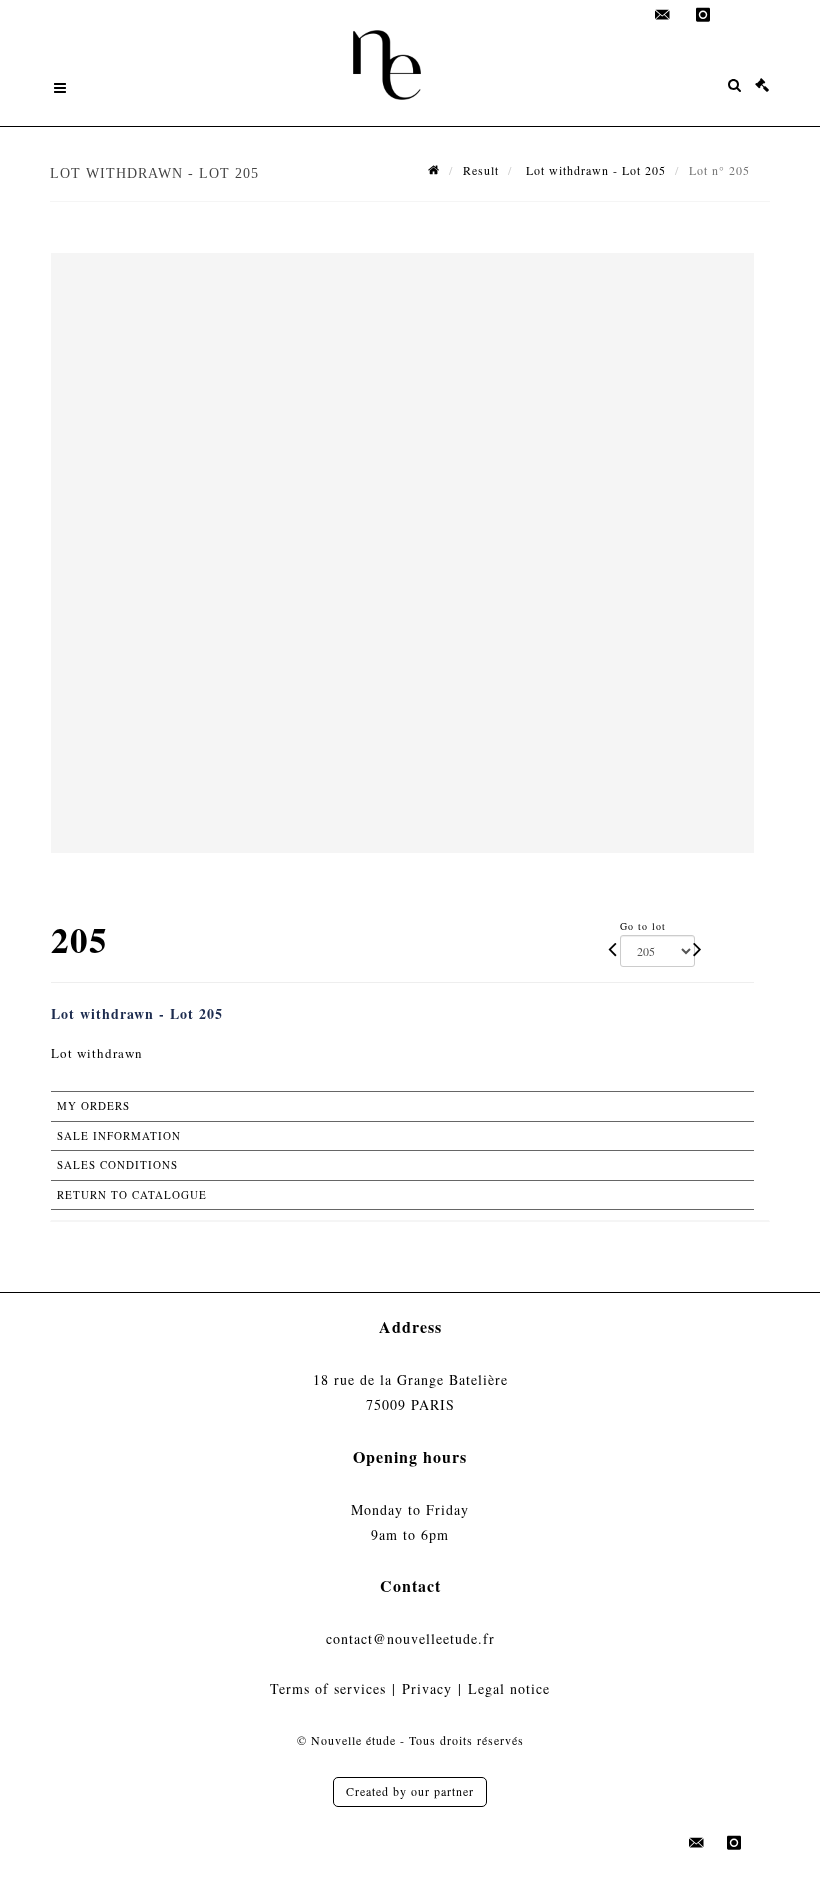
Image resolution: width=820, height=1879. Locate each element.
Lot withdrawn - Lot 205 (594, 170)
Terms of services (328, 1688)
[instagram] (703, 15)
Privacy (427, 1688)
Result (481, 170)
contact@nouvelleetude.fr (410, 1638)
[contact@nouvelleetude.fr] (663, 15)
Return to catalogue (132, 1194)
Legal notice (509, 1688)
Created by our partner (410, 1791)
